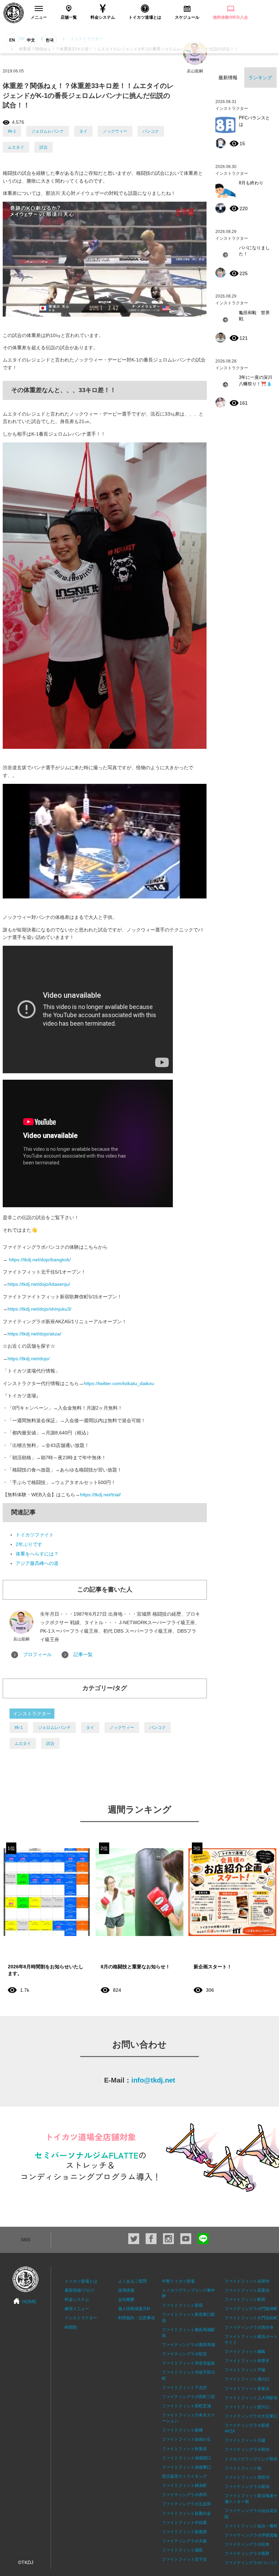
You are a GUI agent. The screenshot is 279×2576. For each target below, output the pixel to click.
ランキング (260, 78)
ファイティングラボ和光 (247, 2449)
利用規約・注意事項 (136, 2318)
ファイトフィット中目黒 (184, 2523)
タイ (83, 131)
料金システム (77, 2300)
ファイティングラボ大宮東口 (251, 2416)
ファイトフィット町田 (245, 2300)
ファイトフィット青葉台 (247, 2389)
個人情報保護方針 (134, 2309)
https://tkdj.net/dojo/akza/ (34, 1334)
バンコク (151, 131)
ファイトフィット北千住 (184, 2559)
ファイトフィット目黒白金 (186, 2513)
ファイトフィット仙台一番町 (251, 2526)
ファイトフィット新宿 (182, 2305)
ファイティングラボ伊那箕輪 (251, 2535)
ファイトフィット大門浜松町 (251, 2318)
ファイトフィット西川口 (247, 2407)
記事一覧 (83, 1654)
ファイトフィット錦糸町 (184, 2486)
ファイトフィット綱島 (245, 2352)
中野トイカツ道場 (178, 2281)
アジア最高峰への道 (37, 1563)
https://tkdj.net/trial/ (100, 1495)
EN (12, 40)
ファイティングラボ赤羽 (184, 2495)
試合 (44, 147)
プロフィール (37, 1654)
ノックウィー (115, 131)
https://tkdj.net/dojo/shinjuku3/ (39, 1309)
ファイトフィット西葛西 (184, 2532)
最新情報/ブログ (79, 2290)
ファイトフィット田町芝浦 (186, 2406)
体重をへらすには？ (37, 1554)
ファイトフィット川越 (245, 2440)
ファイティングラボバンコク (251, 2563)
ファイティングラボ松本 (247, 2544)
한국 (50, 40)
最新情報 (228, 78)
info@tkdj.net (153, 2080)
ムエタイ (16, 147)
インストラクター (32, 1714)
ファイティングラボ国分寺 (249, 2327)
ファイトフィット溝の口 (247, 2379)
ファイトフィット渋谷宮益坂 (188, 2363)
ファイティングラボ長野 (247, 2554)
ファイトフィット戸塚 (245, 2370)
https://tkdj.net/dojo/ (29, 1359)
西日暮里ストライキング (184, 2476)
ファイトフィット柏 (243, 2468)
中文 (31, 40)
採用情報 (126, 2290)
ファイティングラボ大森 (184, 2541)
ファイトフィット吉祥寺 (247, 2281)
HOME (29, 2302)
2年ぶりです (29, 1544)
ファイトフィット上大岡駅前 (251, 2398)
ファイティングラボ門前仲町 (251, 2309)
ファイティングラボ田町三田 (188, 2397)
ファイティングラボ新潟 (247, 2487)
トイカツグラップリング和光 (251, 2459)
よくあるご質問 (132, 2281)
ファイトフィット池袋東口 (186, 2467)
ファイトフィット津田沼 (247, 2477)
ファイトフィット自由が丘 (186, 2439)
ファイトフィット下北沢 (184, 2388)
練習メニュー (77, 2309)
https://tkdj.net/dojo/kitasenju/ (39, 1284)
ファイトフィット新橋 (182, 2430)
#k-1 (12, 131)
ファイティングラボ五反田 (186, 2504)
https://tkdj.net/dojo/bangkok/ (40, 1260)
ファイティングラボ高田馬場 (188, 2345)
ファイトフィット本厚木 (247, 2361)
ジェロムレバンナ (48, 131)
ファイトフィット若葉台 (247, 2290)
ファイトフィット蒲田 (182, 2550)
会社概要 (126, 2300)
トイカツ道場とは (81, 2281)
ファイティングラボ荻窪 (184, 2354)
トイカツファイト (35, 1535)
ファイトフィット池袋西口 (186, 2458)
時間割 (71, 2327)
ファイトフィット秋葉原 (184, 2449)
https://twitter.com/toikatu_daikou (119, 1383)
